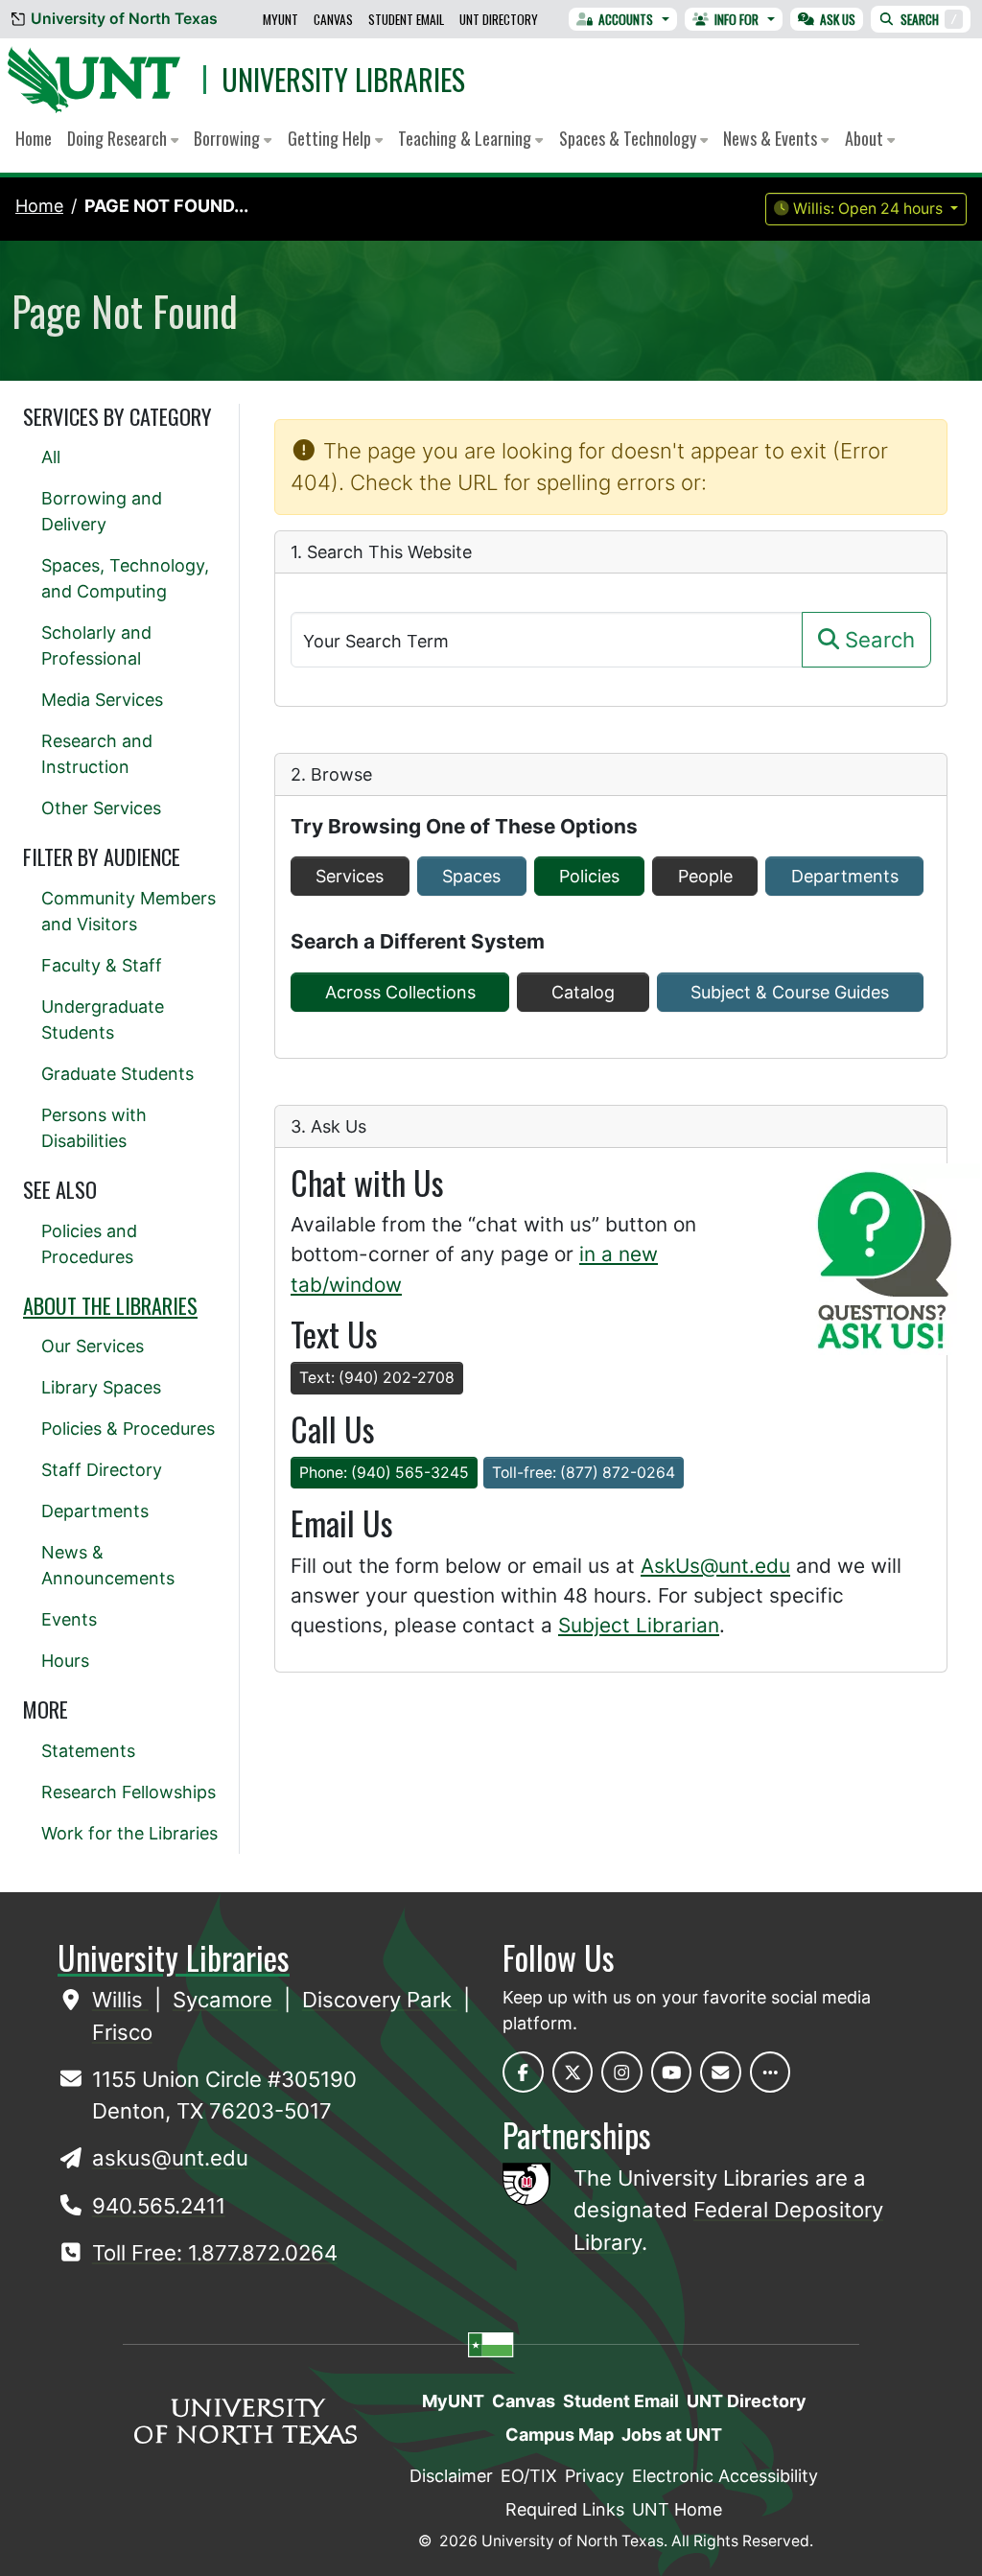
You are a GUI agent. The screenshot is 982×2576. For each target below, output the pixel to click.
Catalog (583, 992)
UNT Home (677, 2509)
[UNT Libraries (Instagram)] (622, 2072)
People (705, 876)
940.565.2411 (159, 2206)
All (51, 457)
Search (929, 19)
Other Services (101, 808)
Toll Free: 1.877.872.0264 (215, 2253)
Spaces (471, 876)
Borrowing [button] (229, 138)
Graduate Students (117, 1074)
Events (69, 1619)
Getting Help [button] (331, 138)
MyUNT (281, 19)
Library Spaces (101, 1387)
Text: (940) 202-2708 (377, 1378)
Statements (88, 1751)
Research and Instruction (97, 754)
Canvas (333, 19)
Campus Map (560, 2435)
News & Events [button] (772, 138)
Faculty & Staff (102, 965)
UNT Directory (499, 19)
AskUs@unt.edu (715, 1566)
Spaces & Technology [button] (630, 138)
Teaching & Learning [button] (467, 138)
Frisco (122, 2032)
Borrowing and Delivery (102, 511)
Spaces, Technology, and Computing (125, 578)
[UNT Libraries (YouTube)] (672, 2072)
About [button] (866, 138)
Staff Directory (102, 1470)
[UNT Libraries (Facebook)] (523, 2072)
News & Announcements (108, 1565)
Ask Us (838, 19)
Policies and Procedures (89, 1244)
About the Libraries (110, 1305)
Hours (65, 1661)
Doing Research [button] (119, 138)
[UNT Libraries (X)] (573, 2072)
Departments (845, 876)
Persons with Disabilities (94, 1128)
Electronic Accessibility (725, 2476)
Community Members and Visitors (129, 911)
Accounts (626, 19)
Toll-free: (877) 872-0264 (584, 1473)
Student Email (406, 19)
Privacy (595, 2476)
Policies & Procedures (128, 1429)
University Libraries (343, 79)
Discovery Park (380, 2000)
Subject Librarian (639, 1625)
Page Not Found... (166, 206)
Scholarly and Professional (96, 645)
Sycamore (225, 2000)
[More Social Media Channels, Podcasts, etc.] (771, 2072)
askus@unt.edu (170, 2158)
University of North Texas (124, 19)
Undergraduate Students (103, 1019)
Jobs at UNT (672, 2435)
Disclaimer (451, 2476)
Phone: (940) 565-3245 (384, 1473)
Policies (589, 876)
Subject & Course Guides (790, 992)
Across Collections (400, 992)
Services (350, 876)
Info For (736, 19)
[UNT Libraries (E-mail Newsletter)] (721, 2072)
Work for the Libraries (129, 1833)
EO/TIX (529, 2476)
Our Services (93, 1346)
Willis (120, 2000)
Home (34, 138)
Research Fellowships (129, 1792)
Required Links (565, 2509)
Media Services (102, 700)
